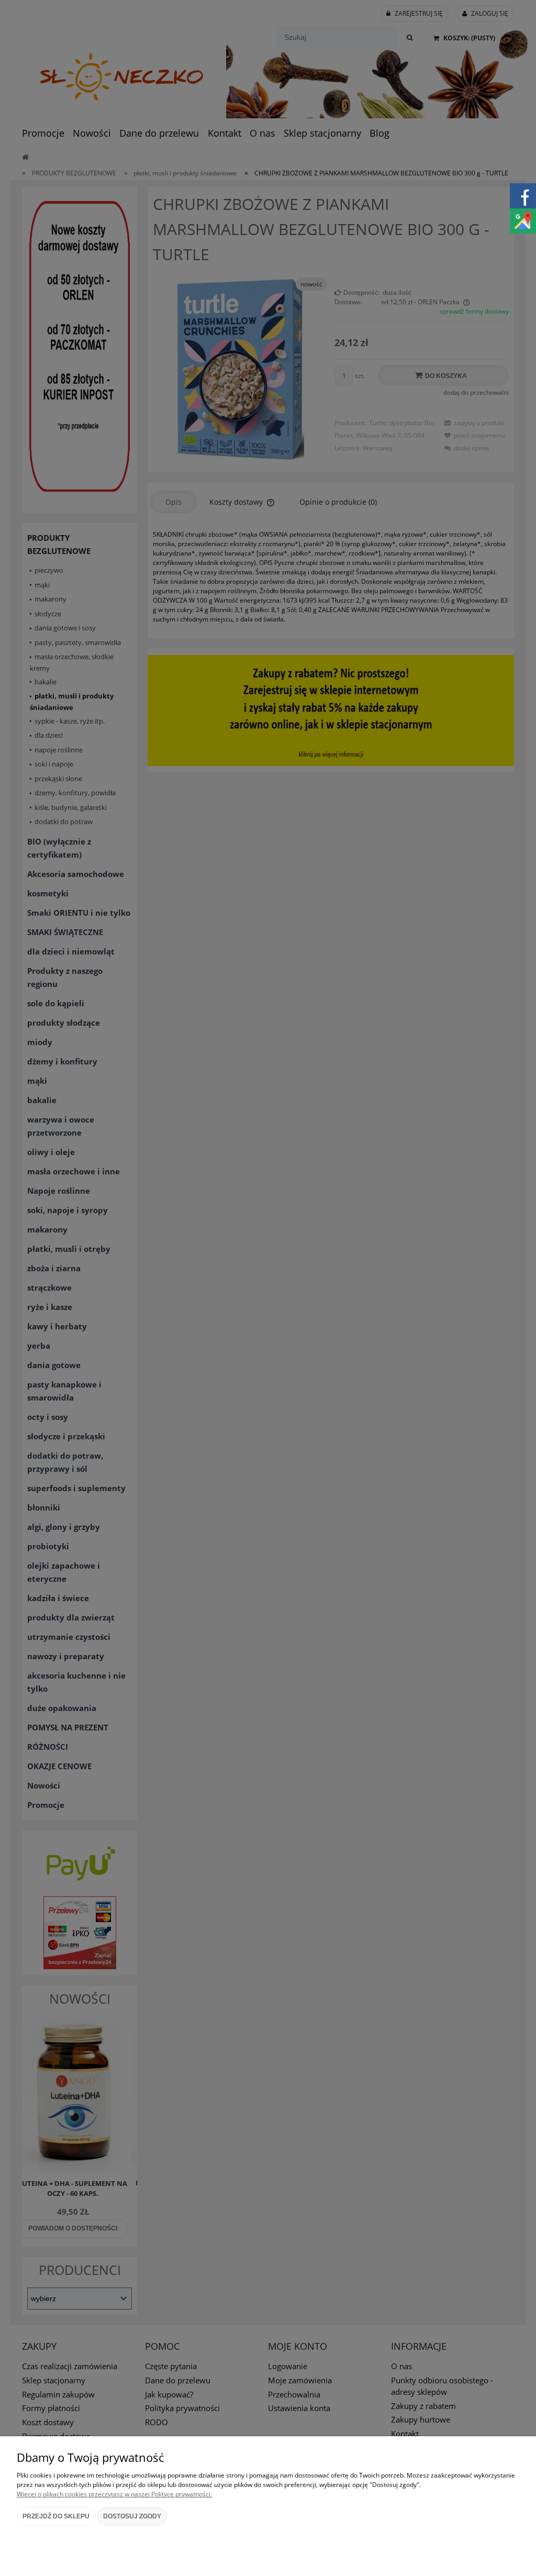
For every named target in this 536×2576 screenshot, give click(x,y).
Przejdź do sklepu (56, 2516)
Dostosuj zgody (132, 2516)
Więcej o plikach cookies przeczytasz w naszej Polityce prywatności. (114, 2494)
